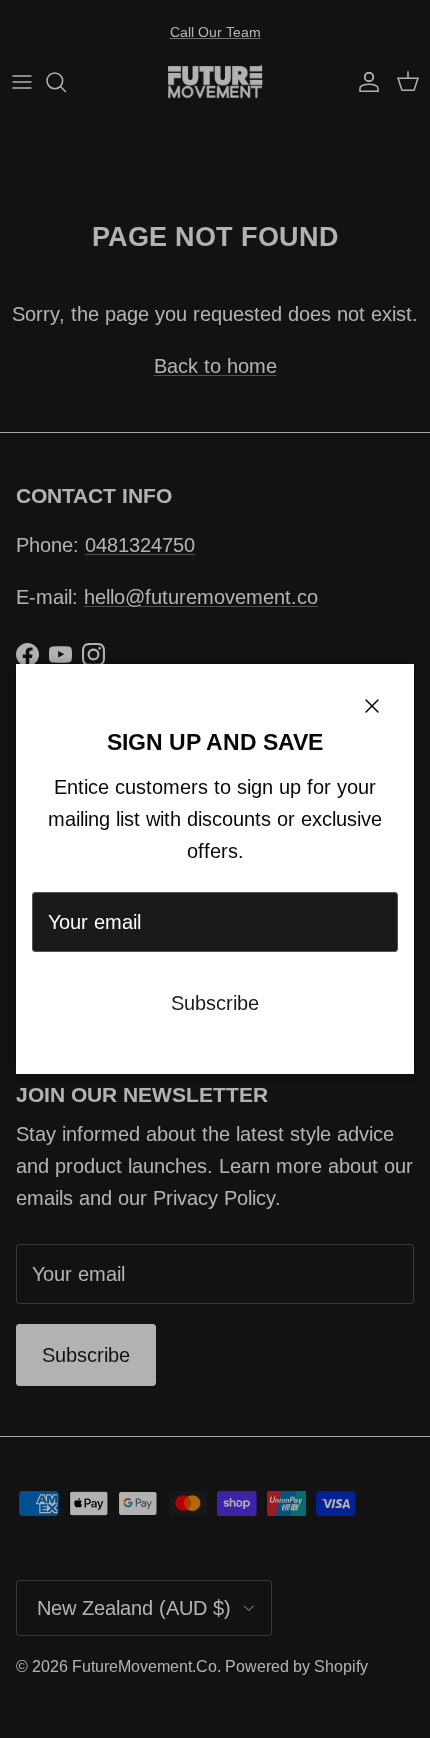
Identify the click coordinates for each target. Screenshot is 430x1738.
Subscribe (215, 1003)
